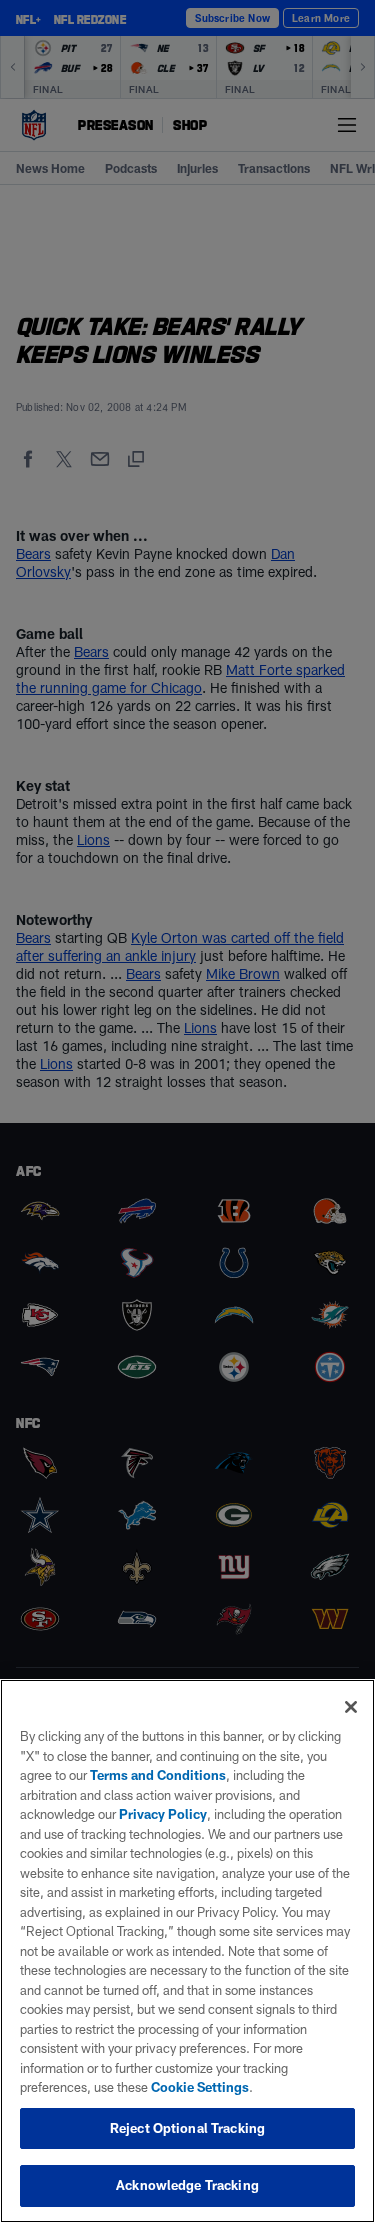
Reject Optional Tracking (187, 2128)
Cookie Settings (200, 2087)
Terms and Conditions (158, 1775)
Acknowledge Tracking (187, 2185)
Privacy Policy (163, 1814)
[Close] (351, 1707)
